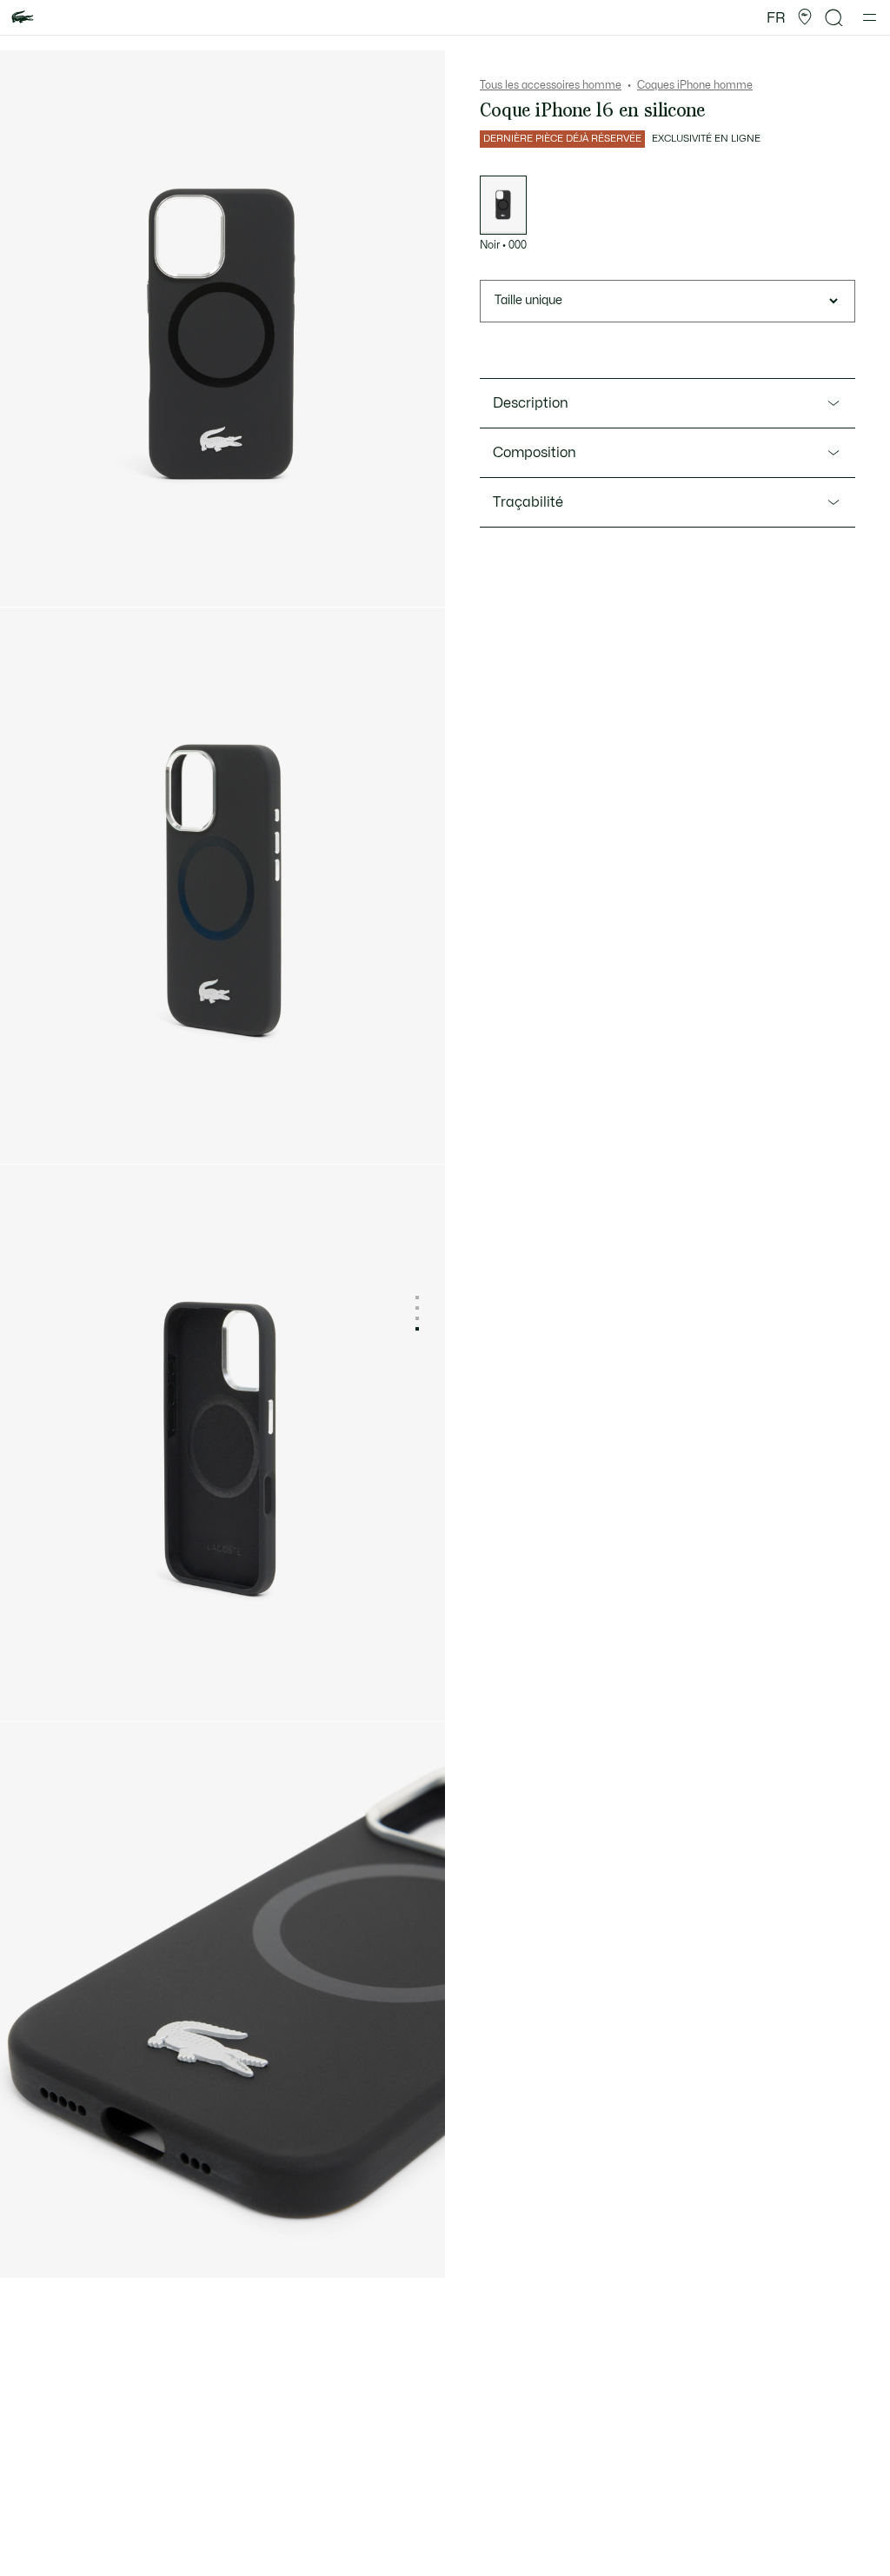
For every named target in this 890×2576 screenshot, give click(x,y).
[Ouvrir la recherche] (834, 18)
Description (531, 403)
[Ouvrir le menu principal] (870, 17)
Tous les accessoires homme (551, 85)
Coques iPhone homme (695, 85)
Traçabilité (528, 502)
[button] (805, 17)
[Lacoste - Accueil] (23, 18)
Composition (535, 453)
